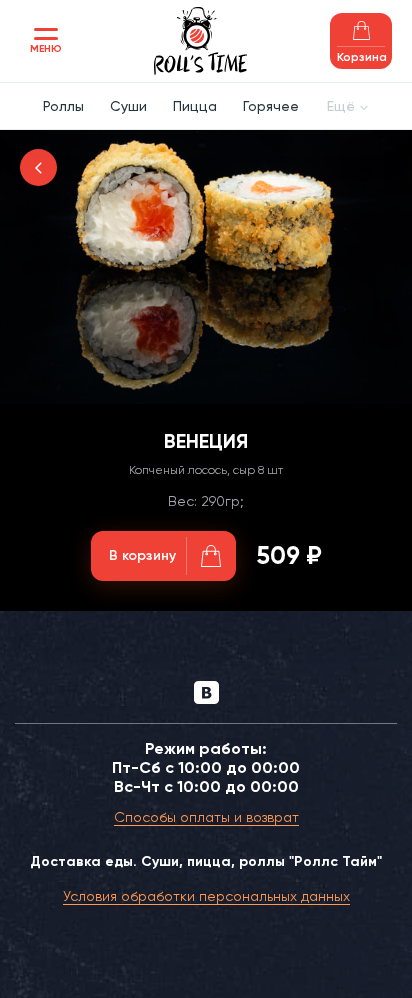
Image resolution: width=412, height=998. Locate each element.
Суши (128, 106)
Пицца (195, 106)
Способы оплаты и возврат (206, 817)
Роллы (63, 106)
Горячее (271, 106)
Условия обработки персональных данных (206, 896)
